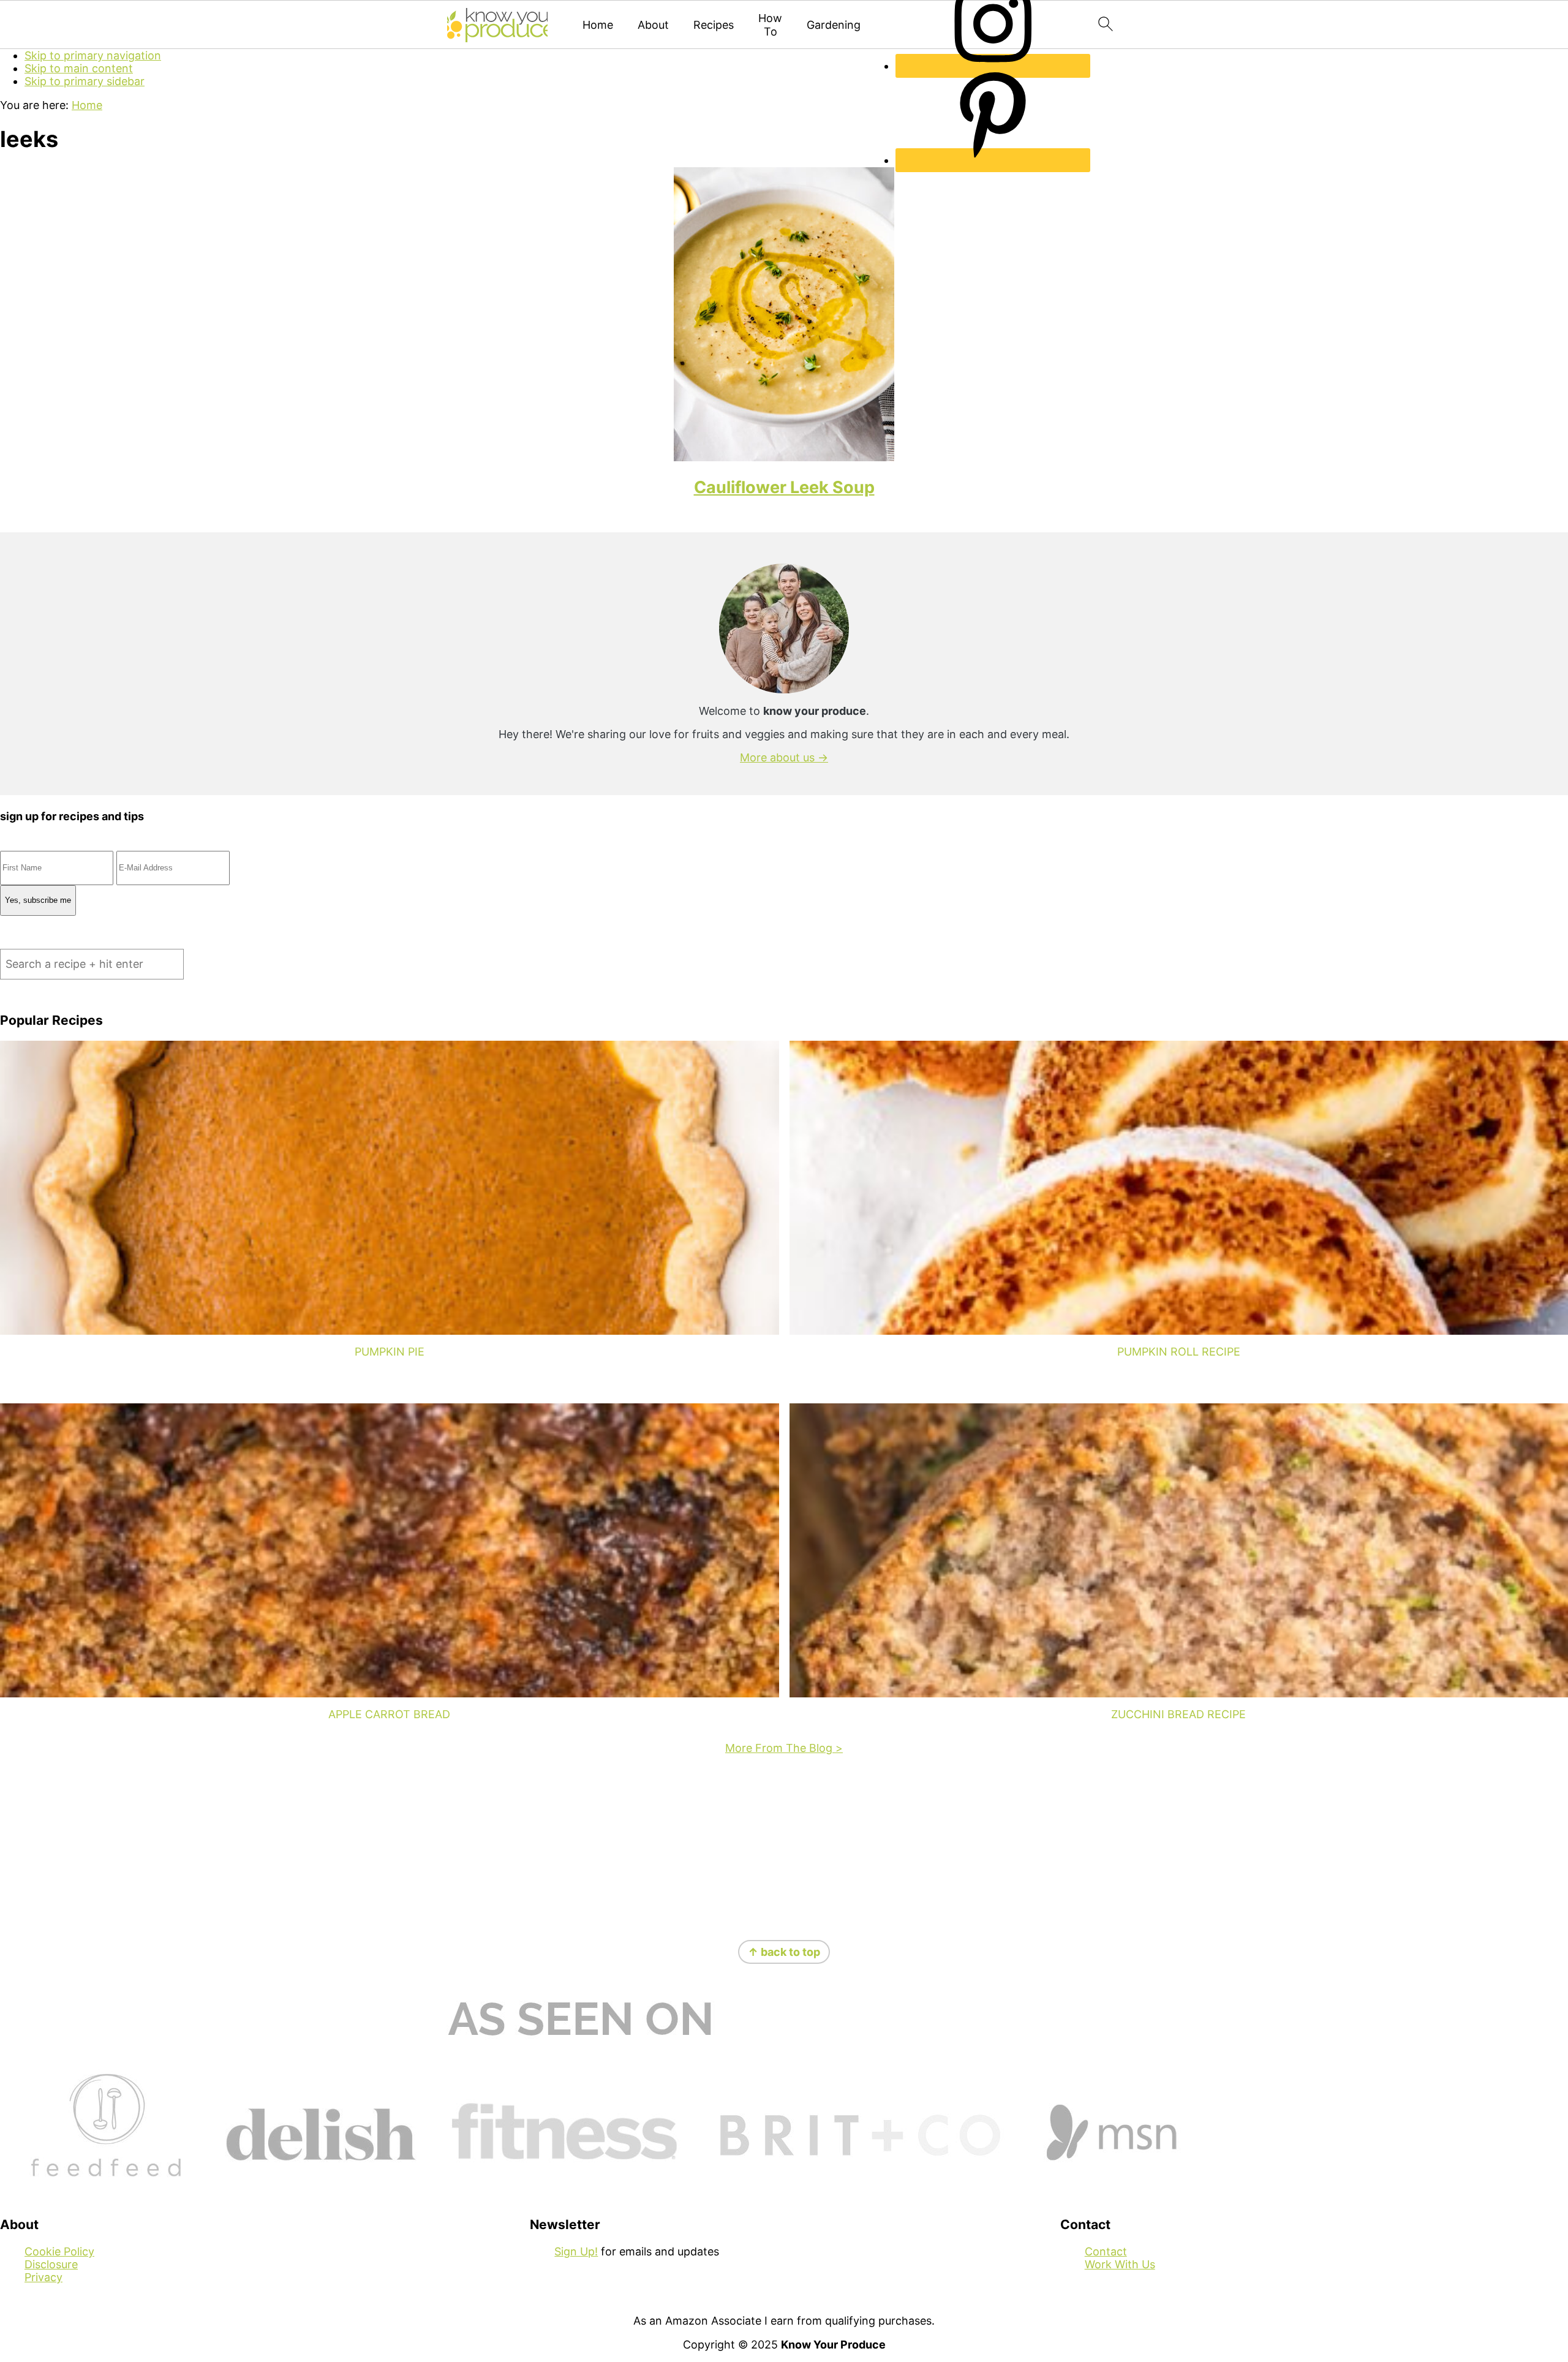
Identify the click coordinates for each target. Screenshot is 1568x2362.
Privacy (43, 2277)
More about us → (784, 757)
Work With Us (1120, 2264)
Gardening (834, 25)
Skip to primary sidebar (85, 81)
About (653, 25)
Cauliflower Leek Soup (784, 487)
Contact (1106, 2251)
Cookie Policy (59, 2251)
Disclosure (51, 2264)
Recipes (714, 25)
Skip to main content (79, 68)
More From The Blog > (784, 1748)
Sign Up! (576, 2251)
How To (770, 25)
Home (598, 25)
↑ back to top (784, 1952)
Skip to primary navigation (93, 55)
